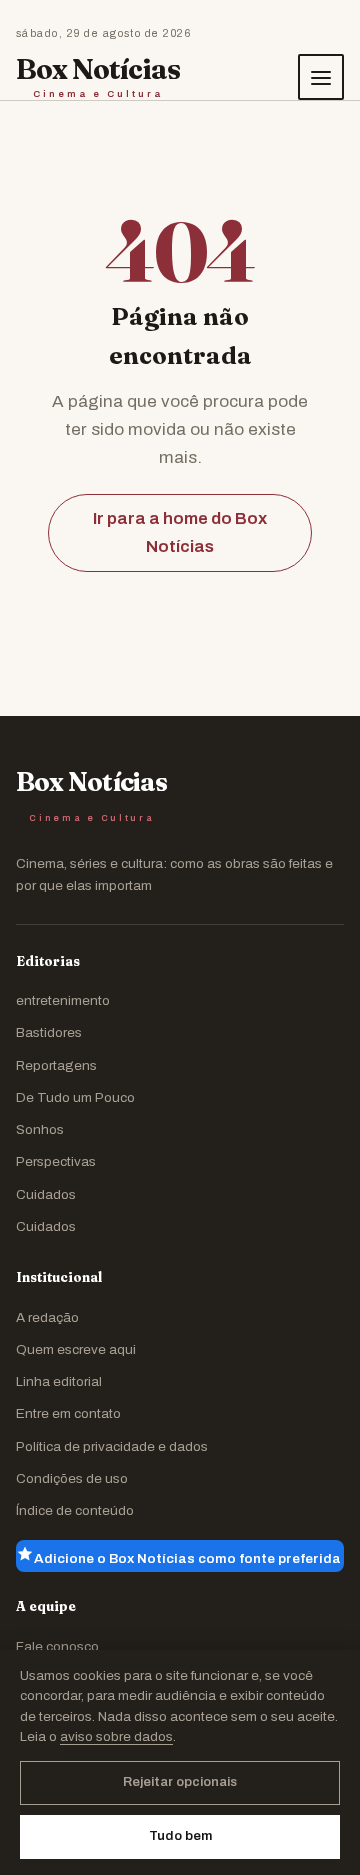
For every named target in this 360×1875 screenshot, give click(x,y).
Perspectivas (56, 1161)
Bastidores (49, 1032)
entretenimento (63, 1000)
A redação (47, 1317)
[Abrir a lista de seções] (321, 77)
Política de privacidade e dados (112, 1446)
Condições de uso (72, 1478)
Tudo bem (180, 1836)
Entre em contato (68, 1413)
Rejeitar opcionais (180, 1782)
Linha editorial (59, 1381)
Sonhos (40, 1129)
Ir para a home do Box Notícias (180, 532)
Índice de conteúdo (75, 1510)
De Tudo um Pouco (75, 1097)
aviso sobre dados (116, 1736)
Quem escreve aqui (76, 1349)
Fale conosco (57, 1646)
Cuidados (46, 1194)
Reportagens (56, 1065)
